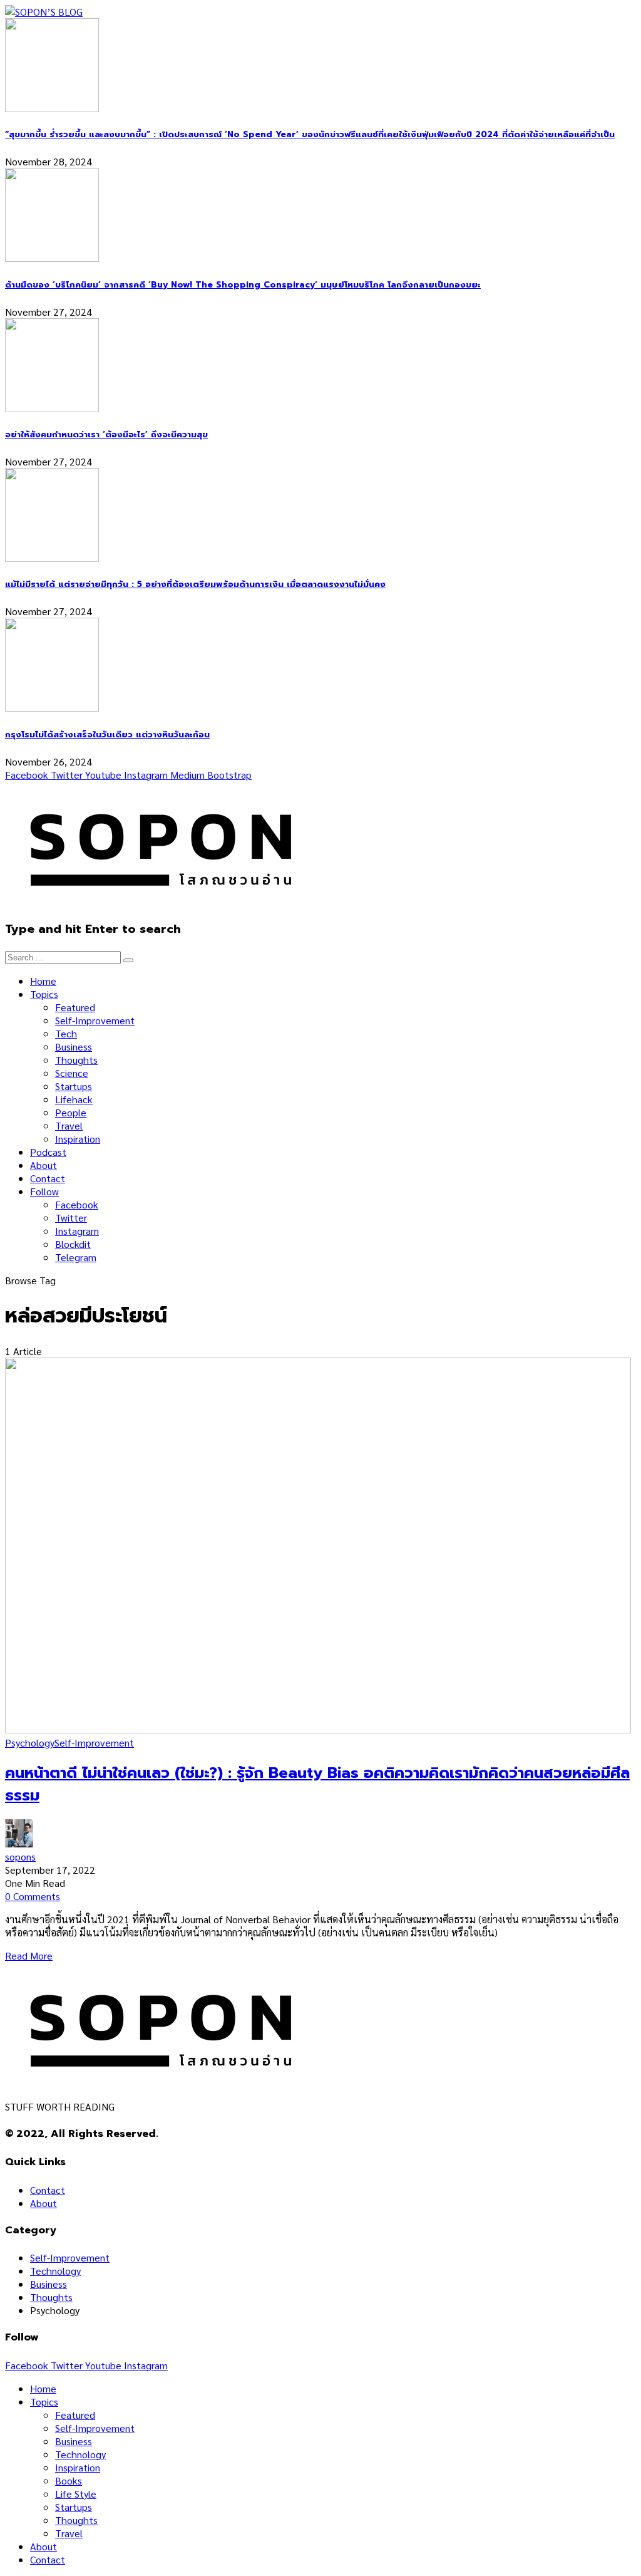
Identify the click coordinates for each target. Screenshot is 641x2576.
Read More (29, 1955)
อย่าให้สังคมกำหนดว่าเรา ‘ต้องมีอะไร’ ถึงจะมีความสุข (106, 435)
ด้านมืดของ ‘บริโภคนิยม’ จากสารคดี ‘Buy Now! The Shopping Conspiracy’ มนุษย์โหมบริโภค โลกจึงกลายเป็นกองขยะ (243, 285)
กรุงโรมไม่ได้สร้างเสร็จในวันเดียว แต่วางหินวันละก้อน (107, 735)
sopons (20, 1857)
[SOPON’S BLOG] (44, 12)
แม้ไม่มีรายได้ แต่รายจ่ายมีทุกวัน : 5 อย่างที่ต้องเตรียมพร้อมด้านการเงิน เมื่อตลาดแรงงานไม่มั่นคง (195, 584)
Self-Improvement (94, 1742)
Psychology (30, 1742)
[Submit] (128, 960)
